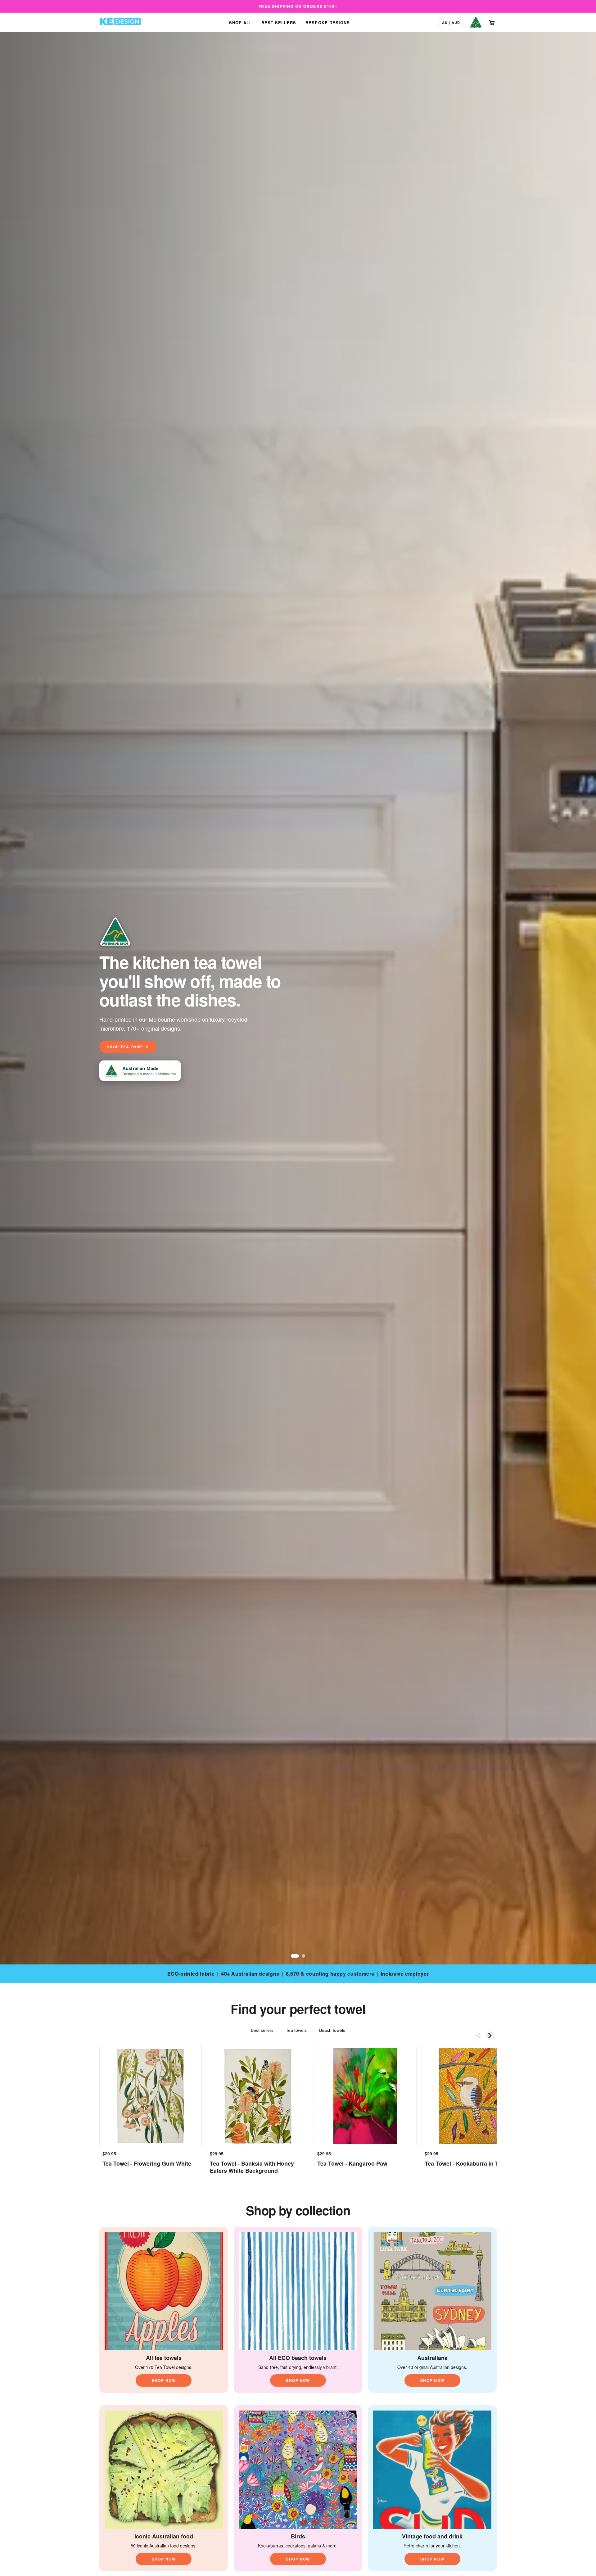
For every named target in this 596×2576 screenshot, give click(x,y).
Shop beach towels (131, 1047)
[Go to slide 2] (301, 1956)
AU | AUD (451, 23)
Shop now (164, 2380)
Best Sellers (279, 23)
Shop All (241, 23)
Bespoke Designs (328, 23)
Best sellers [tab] (262, 2030)
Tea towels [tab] (296, 2030)
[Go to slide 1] (293, 1956)
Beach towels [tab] (332, 2030)
